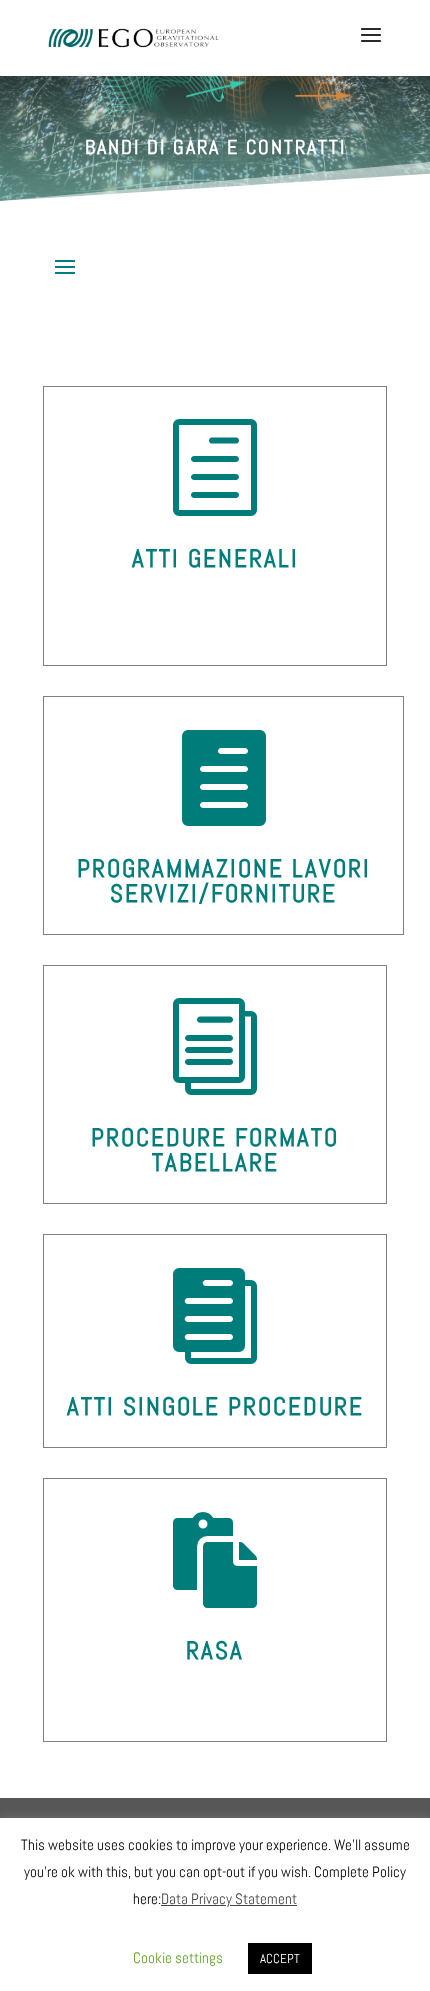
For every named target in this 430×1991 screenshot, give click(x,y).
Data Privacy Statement (229, 1898)
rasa (215, 1650)
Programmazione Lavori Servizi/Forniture (224, 881)
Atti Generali (215, 558)
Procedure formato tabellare (215, 1150)
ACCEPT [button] (280, 1958)
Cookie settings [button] (178, 1957)
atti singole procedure (215, 1406)
